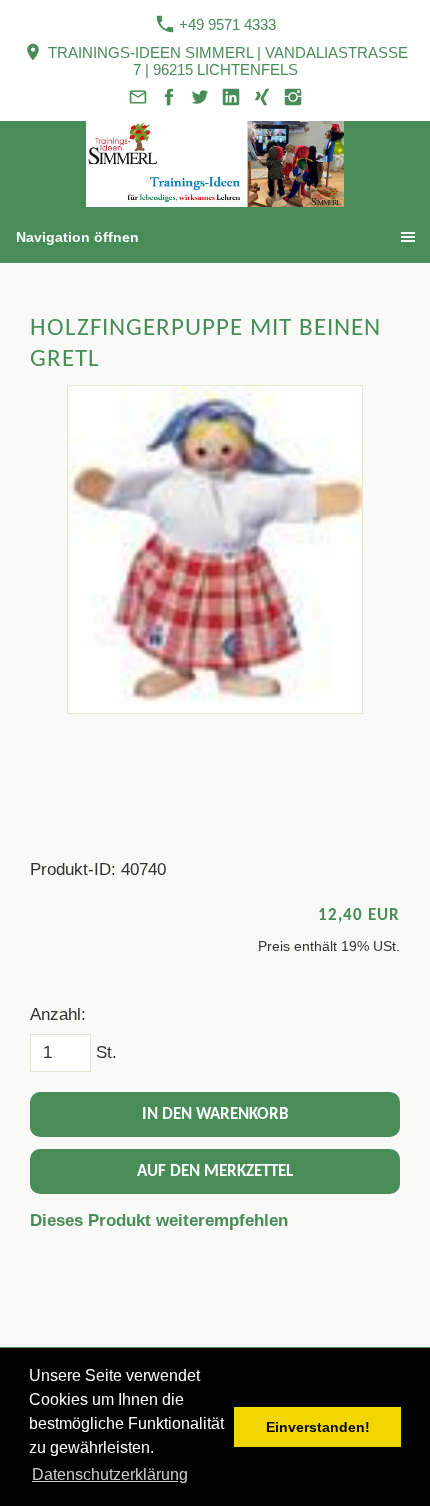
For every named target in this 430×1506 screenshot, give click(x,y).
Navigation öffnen (77, 237)
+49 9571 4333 (225, 24)
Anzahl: (58, 1014)
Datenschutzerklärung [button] (110, 1474)
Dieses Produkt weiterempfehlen (159, 1220)
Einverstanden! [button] (318, 1427)
